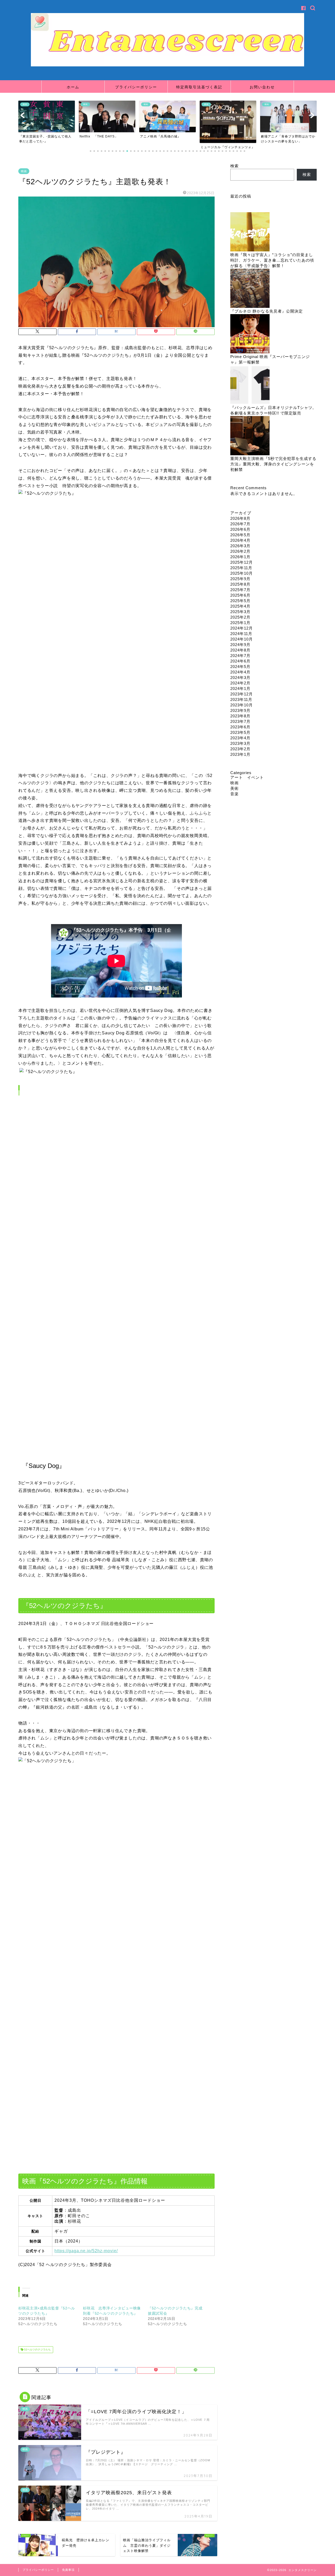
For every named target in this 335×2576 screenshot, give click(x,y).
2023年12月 (242, 694)
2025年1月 (240, 623)
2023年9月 (240, 710)
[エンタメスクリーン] (167, 65)
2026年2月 (240, 551)
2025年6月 (240, 595)
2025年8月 (240, 584)
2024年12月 (242, 628)
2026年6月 (240, 529)
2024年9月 (240, 645)
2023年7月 (240, 721)
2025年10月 (242, 573)
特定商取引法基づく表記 (199, 87)
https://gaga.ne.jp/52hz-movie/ (86, 2251)
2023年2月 (240, 749)
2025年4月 (240, 606)
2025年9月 (240, 579)
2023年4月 (240, 738)
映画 (24, 171)
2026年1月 (240, 557)
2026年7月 (240, 524)
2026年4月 (240, 540)
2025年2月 (240, 617)
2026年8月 (240, 518)
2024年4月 (240, 672)
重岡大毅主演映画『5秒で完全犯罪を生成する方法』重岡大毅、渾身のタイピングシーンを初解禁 (273, 464)
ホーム (73, 87)
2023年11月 (241, 699)
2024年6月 (240, 661)
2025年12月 (242, 562)
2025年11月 (241, 568)
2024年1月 (240, 688)
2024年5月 (240, 667)
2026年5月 (240, 535)
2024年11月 (241, 634)
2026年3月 (240, 546)
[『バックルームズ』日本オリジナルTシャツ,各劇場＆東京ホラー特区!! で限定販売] (250, 385)
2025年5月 (240, 601)
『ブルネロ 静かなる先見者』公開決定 (267, 311)
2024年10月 (242, 639)
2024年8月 (240, 650)
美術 (234, 788)
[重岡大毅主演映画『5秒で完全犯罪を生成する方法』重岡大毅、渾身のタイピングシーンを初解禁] (250, 436)
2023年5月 (240, 732)
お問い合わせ (262, 87)
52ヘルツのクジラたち (37, 2350)
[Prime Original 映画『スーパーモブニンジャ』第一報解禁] (250, 334)
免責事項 (68, 2570)
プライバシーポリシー (136, 87)
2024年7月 (240, 656)
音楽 (234, 794)
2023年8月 (240, 716)
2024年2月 (240, 683)
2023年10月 (242, 705)
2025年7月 (240, 590)
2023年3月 (240, 743)
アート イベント (247, 777)
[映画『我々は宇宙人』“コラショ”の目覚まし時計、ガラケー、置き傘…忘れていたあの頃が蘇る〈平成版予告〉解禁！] (250, 232)
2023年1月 (240, 754)
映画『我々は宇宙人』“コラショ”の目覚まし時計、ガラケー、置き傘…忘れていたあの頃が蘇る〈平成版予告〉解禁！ (272, 260)
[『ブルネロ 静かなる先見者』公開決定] (250, 289)
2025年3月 (240, 612)
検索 (234, 166)
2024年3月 (240, 678)
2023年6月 (240, 727)
